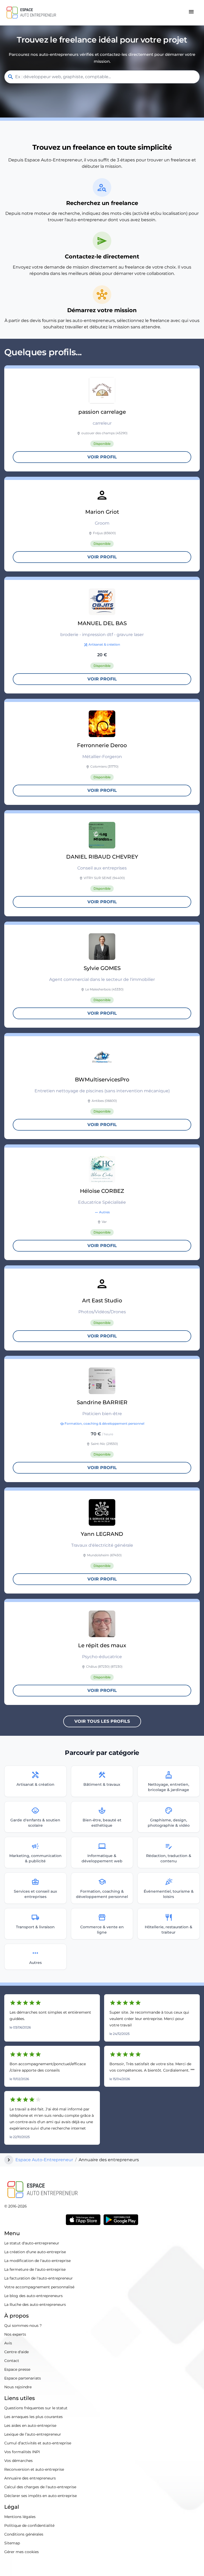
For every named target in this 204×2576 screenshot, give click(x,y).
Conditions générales (24, 2534)
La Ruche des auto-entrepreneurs (35, 2305)
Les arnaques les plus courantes (33, 2417)
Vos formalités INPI (22, 2452)
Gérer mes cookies (22, 2552)
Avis (8, 2343)
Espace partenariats (23, 2378)
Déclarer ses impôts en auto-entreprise (41, 2496)
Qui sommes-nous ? (23, 2326)
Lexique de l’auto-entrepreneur (33, 2434)
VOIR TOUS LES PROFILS (102, 1721)
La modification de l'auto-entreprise (37, 2261)
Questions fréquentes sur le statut (36, 2408)
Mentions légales (20, 2517)
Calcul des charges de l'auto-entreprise (40, 2487)
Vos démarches (18, 2461)
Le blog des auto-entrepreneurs (33, 2296)
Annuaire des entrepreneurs (30, 2478)
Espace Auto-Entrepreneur (44, 2160)
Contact (12, 2361)
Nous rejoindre (18, 2387)
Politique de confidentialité (29, 2525)
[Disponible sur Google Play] (121, 2220)
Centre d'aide (16, 2352)
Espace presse (17, 2369)
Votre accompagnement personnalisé (39, 2287)
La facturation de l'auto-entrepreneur (39, 2278)
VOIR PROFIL (102, 457)
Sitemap (12, 2543)
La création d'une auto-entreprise (35, 2252)
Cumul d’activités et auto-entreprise (38, 2443)
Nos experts (15, 2334)
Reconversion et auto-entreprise (34, 2469)
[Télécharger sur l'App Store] (83, 2220)
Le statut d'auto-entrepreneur (32, 2243)
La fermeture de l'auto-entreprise (35, 2269)
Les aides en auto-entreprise (30, 2426)
